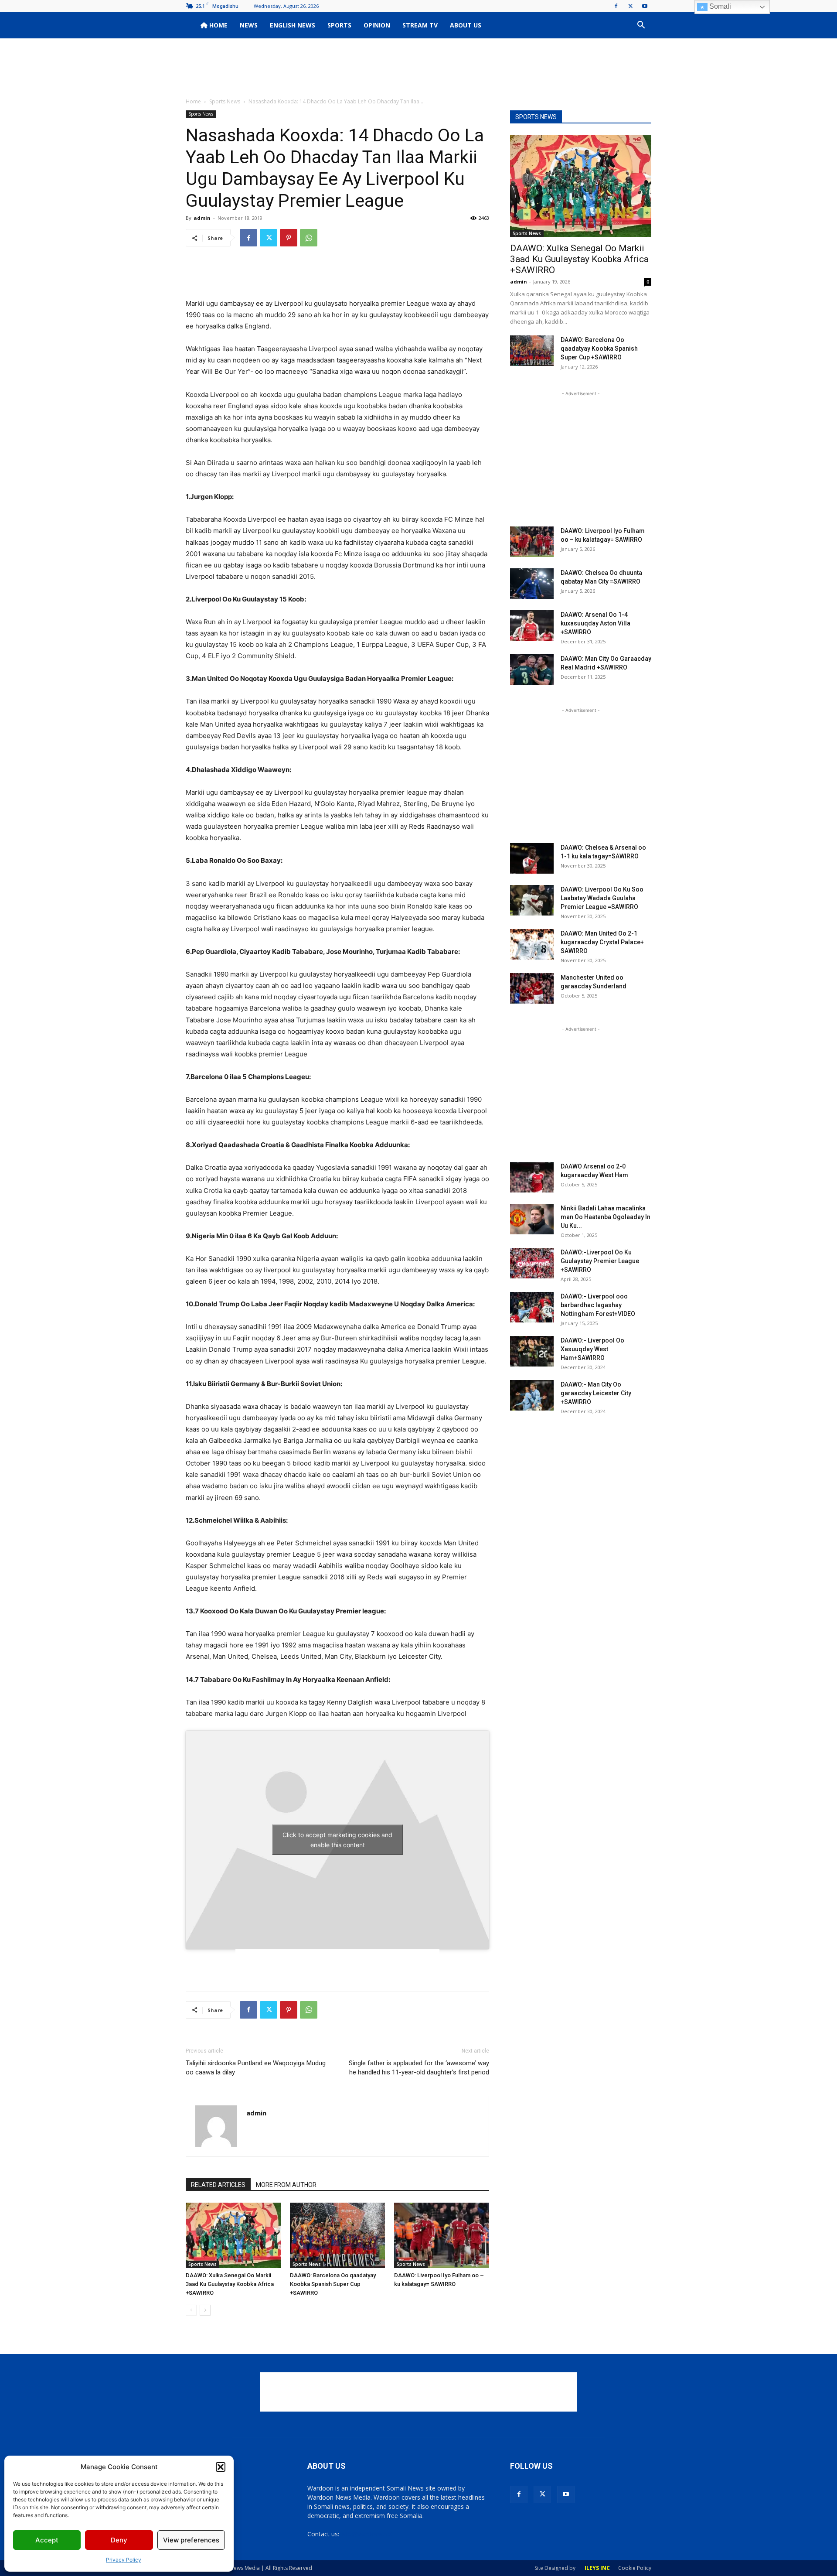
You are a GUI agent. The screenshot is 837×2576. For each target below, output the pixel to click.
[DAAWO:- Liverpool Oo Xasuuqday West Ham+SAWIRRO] (532, 1351)
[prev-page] (191, 2310)
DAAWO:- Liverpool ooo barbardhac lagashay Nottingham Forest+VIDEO (598, 1305)
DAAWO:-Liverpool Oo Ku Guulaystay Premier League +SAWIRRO (600, 1261)
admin (202, 218)
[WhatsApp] (309, 238)
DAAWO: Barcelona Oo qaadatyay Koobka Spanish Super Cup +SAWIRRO (333, 2284)
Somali (719, 6)
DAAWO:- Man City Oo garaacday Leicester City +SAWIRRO (596, 1393)
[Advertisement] (418, 68)
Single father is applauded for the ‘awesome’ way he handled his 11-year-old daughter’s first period (419, 2068)
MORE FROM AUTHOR (286, 2185)
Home (218, 25)
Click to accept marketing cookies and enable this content (337, 1840)
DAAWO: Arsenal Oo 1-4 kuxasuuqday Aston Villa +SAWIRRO (595, 623)
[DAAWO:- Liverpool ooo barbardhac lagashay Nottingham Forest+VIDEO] (532, 1307)
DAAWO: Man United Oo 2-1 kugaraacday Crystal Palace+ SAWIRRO (602, 942)
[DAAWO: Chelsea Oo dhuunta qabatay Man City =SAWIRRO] (532, 584)
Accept (47, 2540)
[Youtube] (645, 6)
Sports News (225, 101)
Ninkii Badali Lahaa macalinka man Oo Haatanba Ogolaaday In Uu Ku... (606, 1217)
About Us (466, 25)
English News (293, 25)
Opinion (377, 25)
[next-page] (205, 2310)
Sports (339, 25)
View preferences (191, 2540)
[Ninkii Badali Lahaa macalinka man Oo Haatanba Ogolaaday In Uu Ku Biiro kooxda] (532, 1219)
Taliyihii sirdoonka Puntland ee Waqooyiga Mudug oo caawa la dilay (256, 2068)
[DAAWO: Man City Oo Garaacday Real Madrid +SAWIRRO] (532, 670)
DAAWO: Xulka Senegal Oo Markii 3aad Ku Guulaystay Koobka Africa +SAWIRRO (230, 2284)
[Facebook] (616, 6)
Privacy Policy (124, 2560)
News (249, 25)
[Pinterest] (289, 238)
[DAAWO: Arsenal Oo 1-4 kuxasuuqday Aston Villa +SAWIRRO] (532, 625)
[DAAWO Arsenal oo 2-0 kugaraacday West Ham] (532, 1177)
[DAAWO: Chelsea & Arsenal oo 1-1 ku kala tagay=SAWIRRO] (532, 858)
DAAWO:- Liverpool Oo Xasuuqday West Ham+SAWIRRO (592, 1349)
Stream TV (420, 25)
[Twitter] (630, 6)
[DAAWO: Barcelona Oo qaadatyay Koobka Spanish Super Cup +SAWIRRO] (337, 2235)
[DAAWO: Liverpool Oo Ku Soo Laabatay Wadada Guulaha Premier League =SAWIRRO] (532, 900)
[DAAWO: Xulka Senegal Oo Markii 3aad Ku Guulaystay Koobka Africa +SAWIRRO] (233, 2235)
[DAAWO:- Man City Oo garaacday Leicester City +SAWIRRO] (532, 1395)
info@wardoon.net (367, 2534)
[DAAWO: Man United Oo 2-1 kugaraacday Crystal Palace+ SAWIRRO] (532, 944)
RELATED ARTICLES (218, 2185)
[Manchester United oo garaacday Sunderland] (532, 988)
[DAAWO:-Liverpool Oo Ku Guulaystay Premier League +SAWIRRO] (532, 1263)
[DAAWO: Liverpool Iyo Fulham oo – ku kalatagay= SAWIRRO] (442, 2235)
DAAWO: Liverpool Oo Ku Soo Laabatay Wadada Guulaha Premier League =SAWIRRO (602, 898)
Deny (119, 2540)
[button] (221, 2467)
